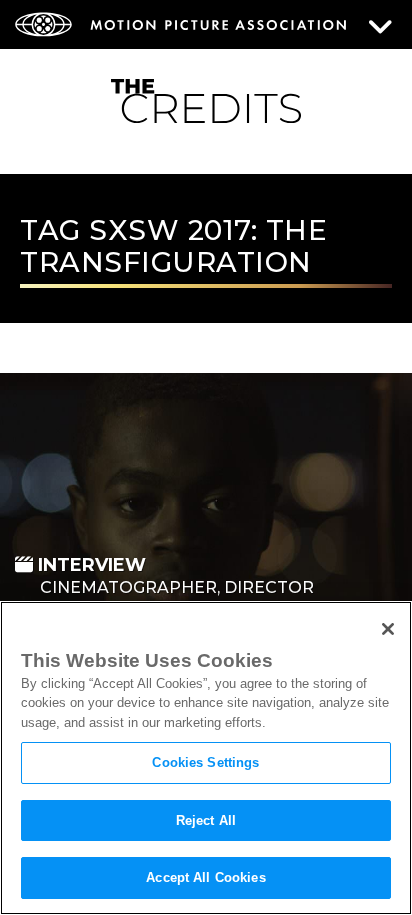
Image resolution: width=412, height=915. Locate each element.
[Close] (388, 629)
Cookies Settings (205, 762)
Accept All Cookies (205, 877)
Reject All (206, 820)
